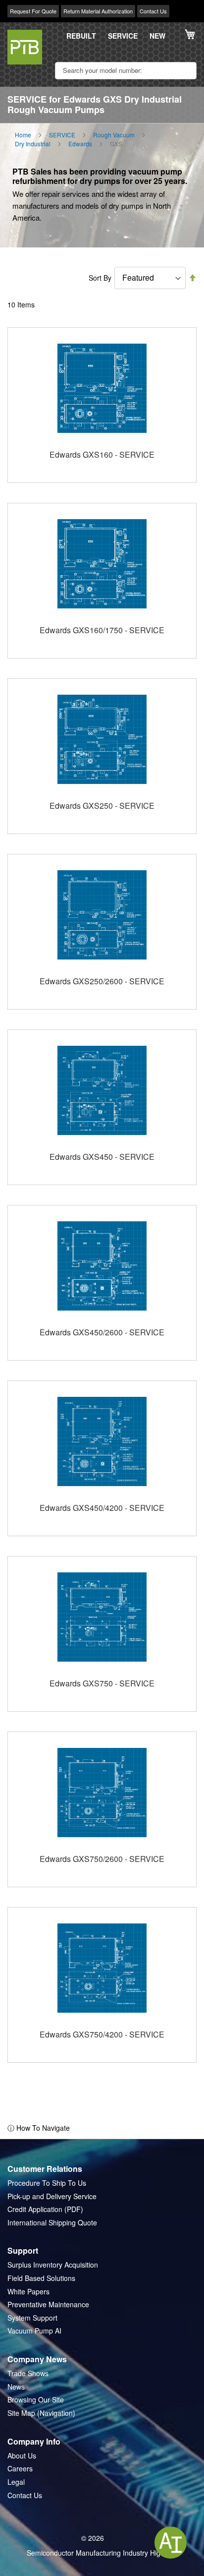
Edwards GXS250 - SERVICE (102, 806)
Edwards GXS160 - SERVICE (102, 454)
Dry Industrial (33, 144)
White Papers (28, 2292)
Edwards (80, 144)
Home (23, 135)
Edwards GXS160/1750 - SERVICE (102, 630)
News (16, 2387)
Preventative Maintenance (48, 2305)
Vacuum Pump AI (34, 2331)
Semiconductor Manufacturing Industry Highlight (102, 2553)
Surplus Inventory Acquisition (53, 2265)
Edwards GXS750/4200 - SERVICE (102, 2034)
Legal (16, 2482)
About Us (22, 2456)
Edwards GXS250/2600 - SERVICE (102, 981)
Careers (20, 2469)
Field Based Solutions (41, 2278)
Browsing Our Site (36, 2400)
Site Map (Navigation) (41, 2413)
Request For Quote (33, 11)
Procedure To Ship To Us (47, 2183)
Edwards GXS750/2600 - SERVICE (102, 1859)
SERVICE (123, 36)
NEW (157, 36)
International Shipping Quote (52, 2223)
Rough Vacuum (114, 135)
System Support (32, 2318)
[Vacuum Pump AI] (171, 2543)
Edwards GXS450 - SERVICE (102, 1157)
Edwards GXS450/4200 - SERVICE (102, 1508)
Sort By (100, 278)
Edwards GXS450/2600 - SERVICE (102, 1332)
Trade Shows (28, 2373)
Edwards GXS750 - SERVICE (102, 1683)
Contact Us (153, 11)
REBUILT (81, 36)
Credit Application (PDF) (45, 2209)
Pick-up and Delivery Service (52, 2196)
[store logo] (25, 47)
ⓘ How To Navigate (39, 2128)
